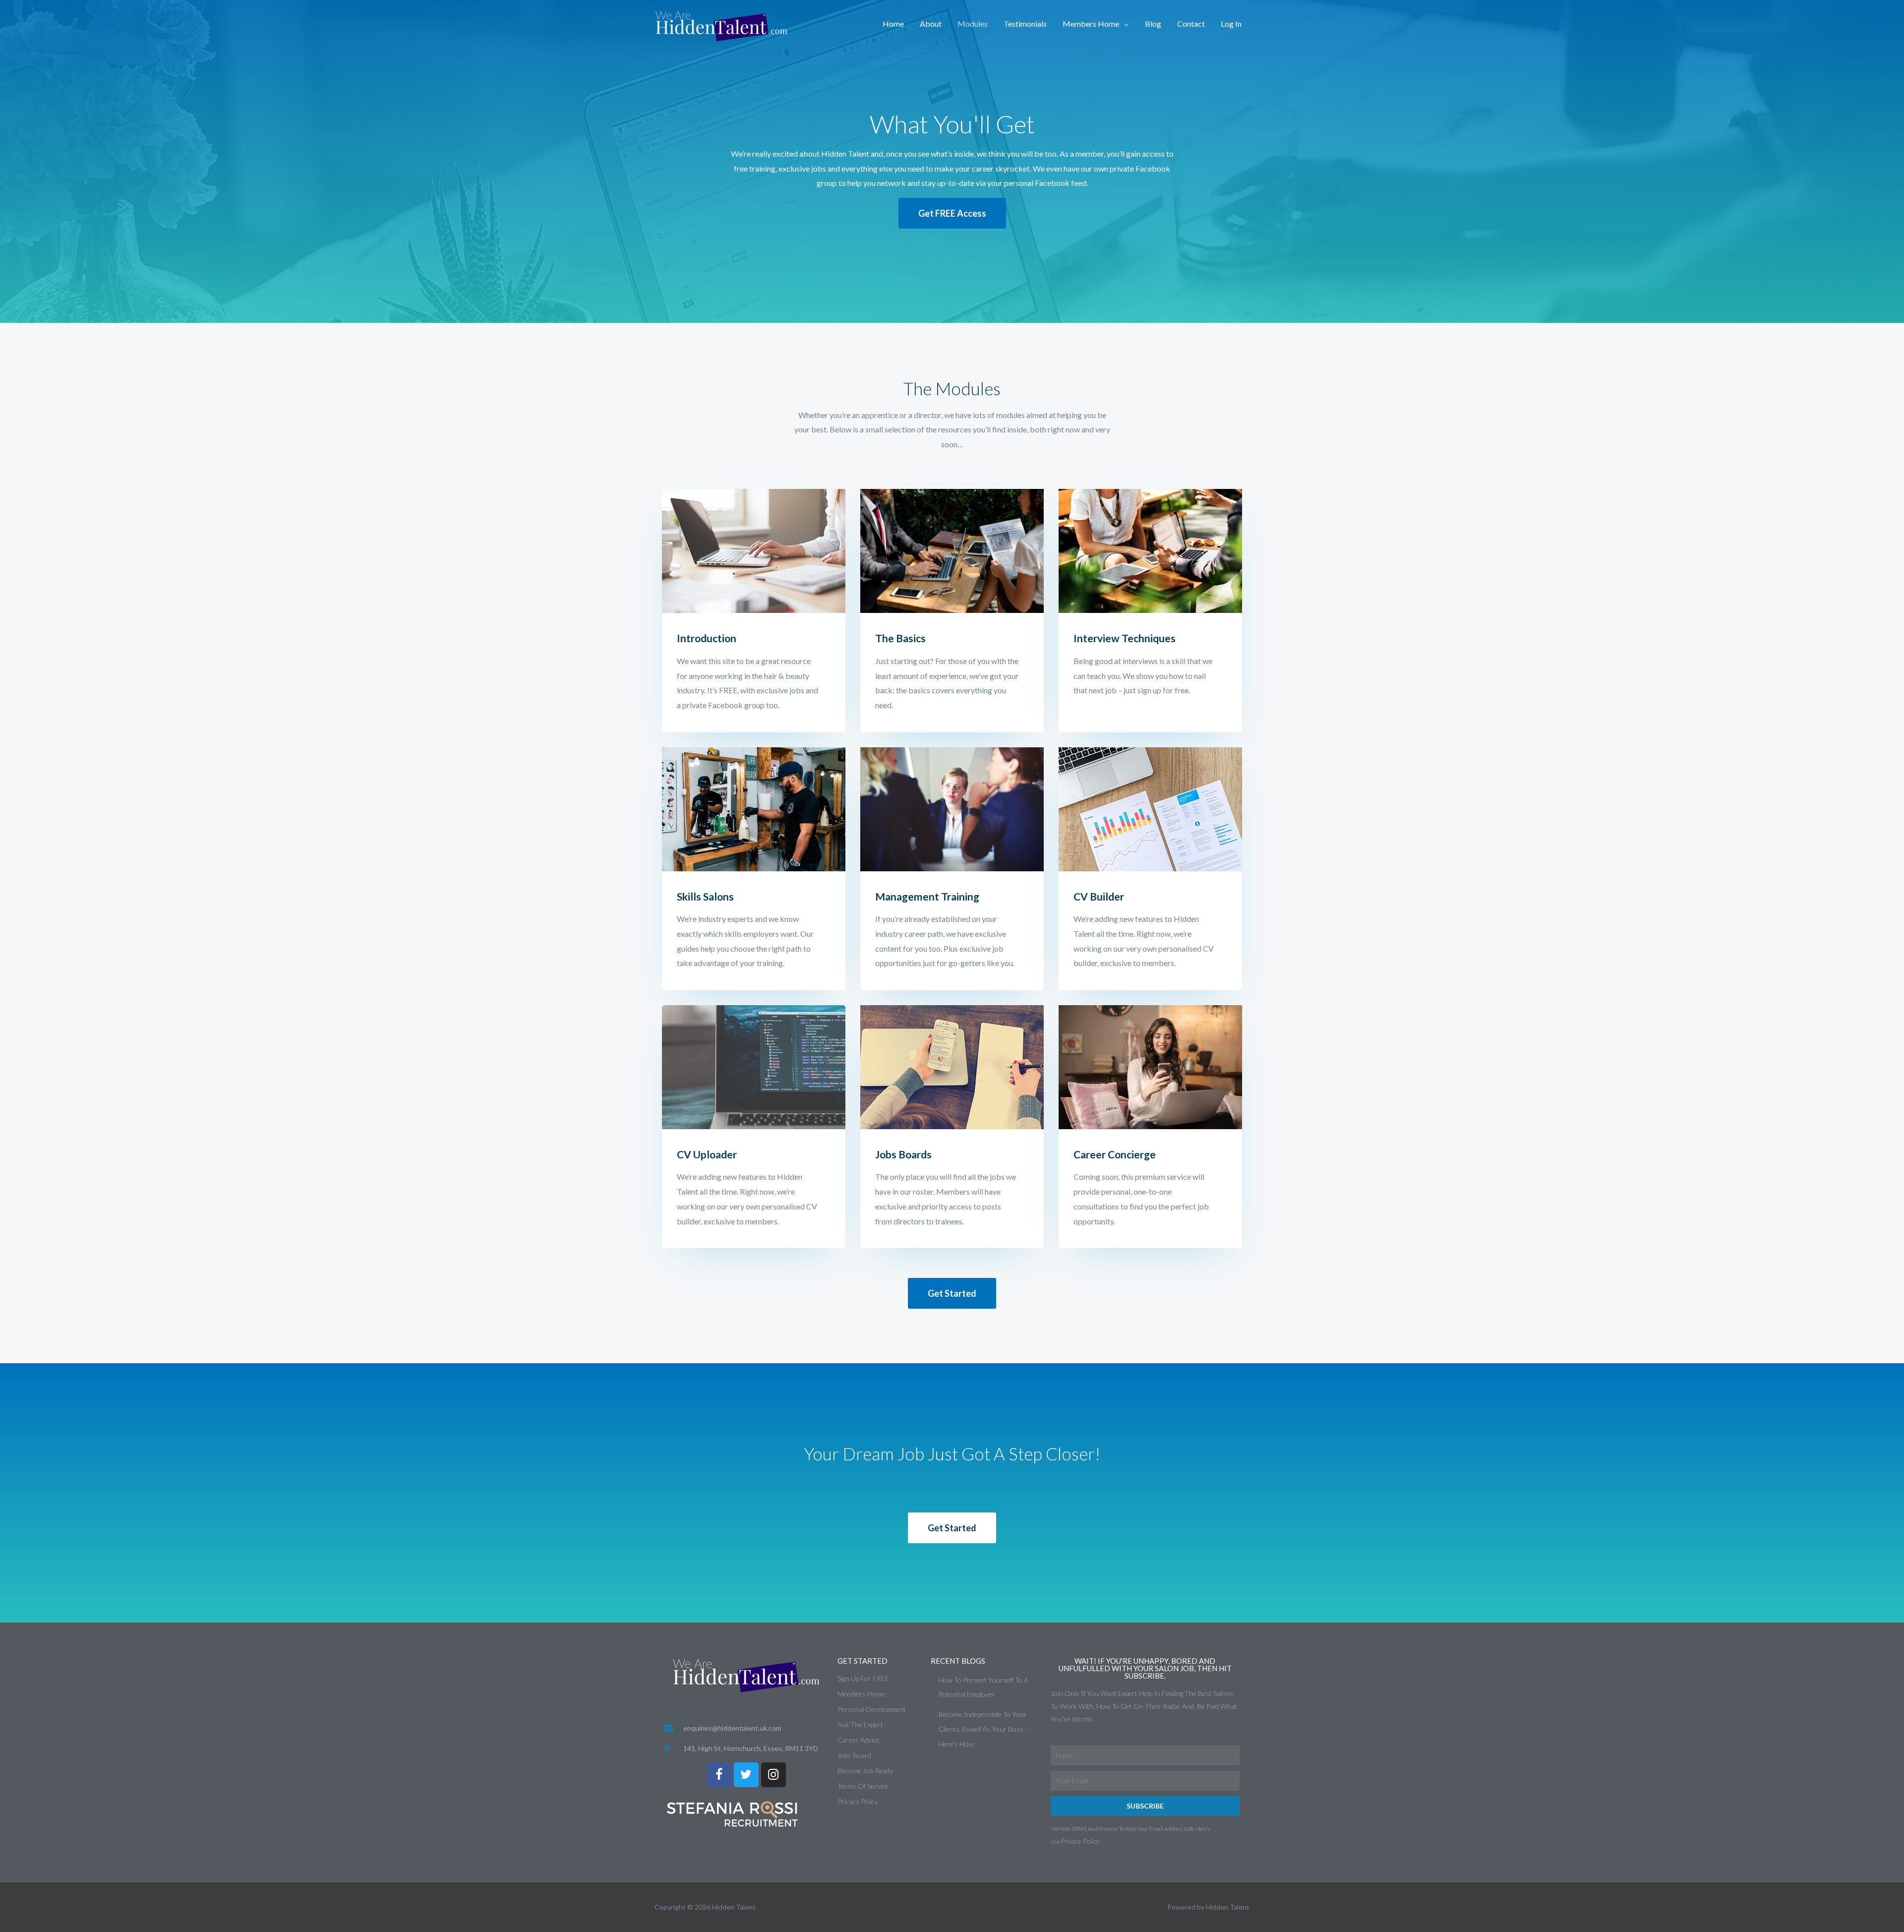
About (931, 24)
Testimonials (1025, 24)
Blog (1153, 24)
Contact (1191, 24)
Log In (1231, 24)
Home (893, 24)
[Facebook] (719, 1775)
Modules (973, 24)
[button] (952, 213)
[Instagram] (773, 1775)
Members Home (1091, 24)
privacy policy (1080, 1841)
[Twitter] (746, 1775)
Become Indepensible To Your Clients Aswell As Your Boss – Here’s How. (984, 1729)
